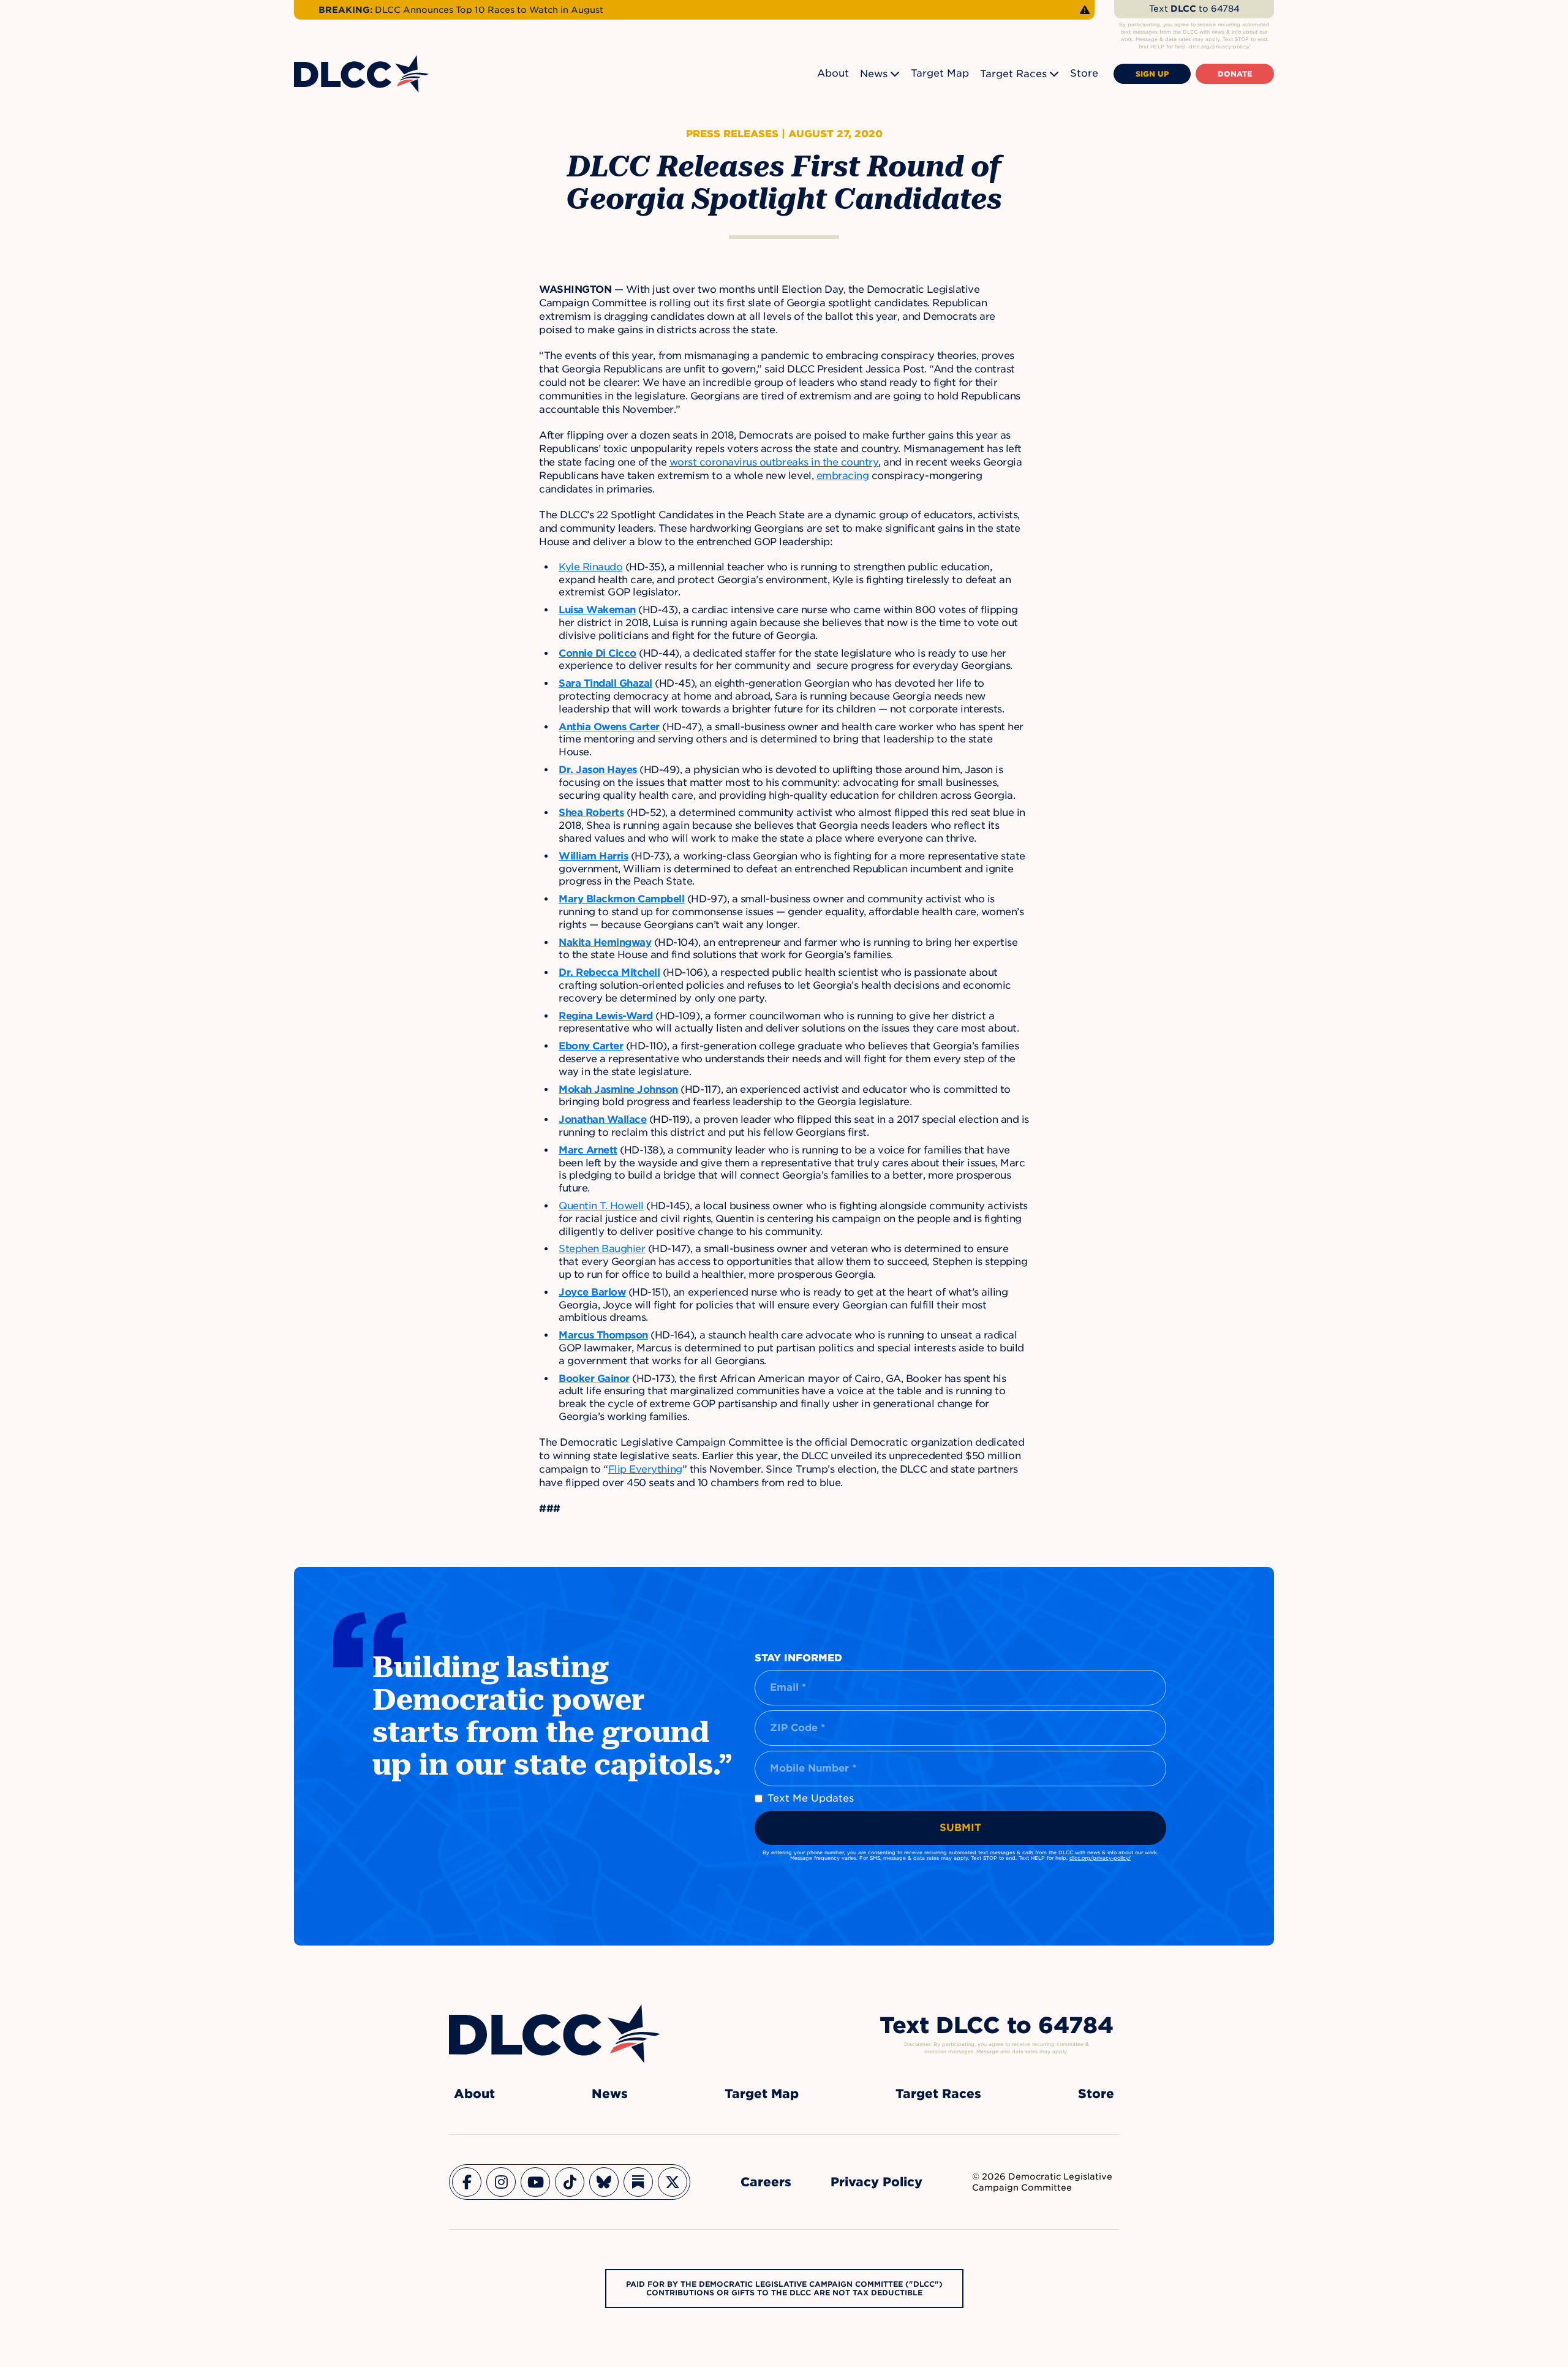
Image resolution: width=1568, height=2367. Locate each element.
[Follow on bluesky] (604, 2182)
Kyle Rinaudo (590, 567)
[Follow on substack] (638, 2182)
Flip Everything (645, 1469)
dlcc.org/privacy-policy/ (1100, 1858)
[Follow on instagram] (501, 2182)
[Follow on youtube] (535, 2182)
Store (1084, 73)
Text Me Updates (811, 1798)
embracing (843, 476)
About (833, 73)
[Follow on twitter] (673, 2182)
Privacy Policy (876, 2182)
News (874, 74)
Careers (766, 2182)
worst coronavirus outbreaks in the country (774, 462)
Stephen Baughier (602, 1249)
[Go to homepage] (555, 2034)
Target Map (940, 73)
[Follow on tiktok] (570, 2182)
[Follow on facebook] (467, 2182)
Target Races (1013, 74)
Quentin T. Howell (601, 1206)
